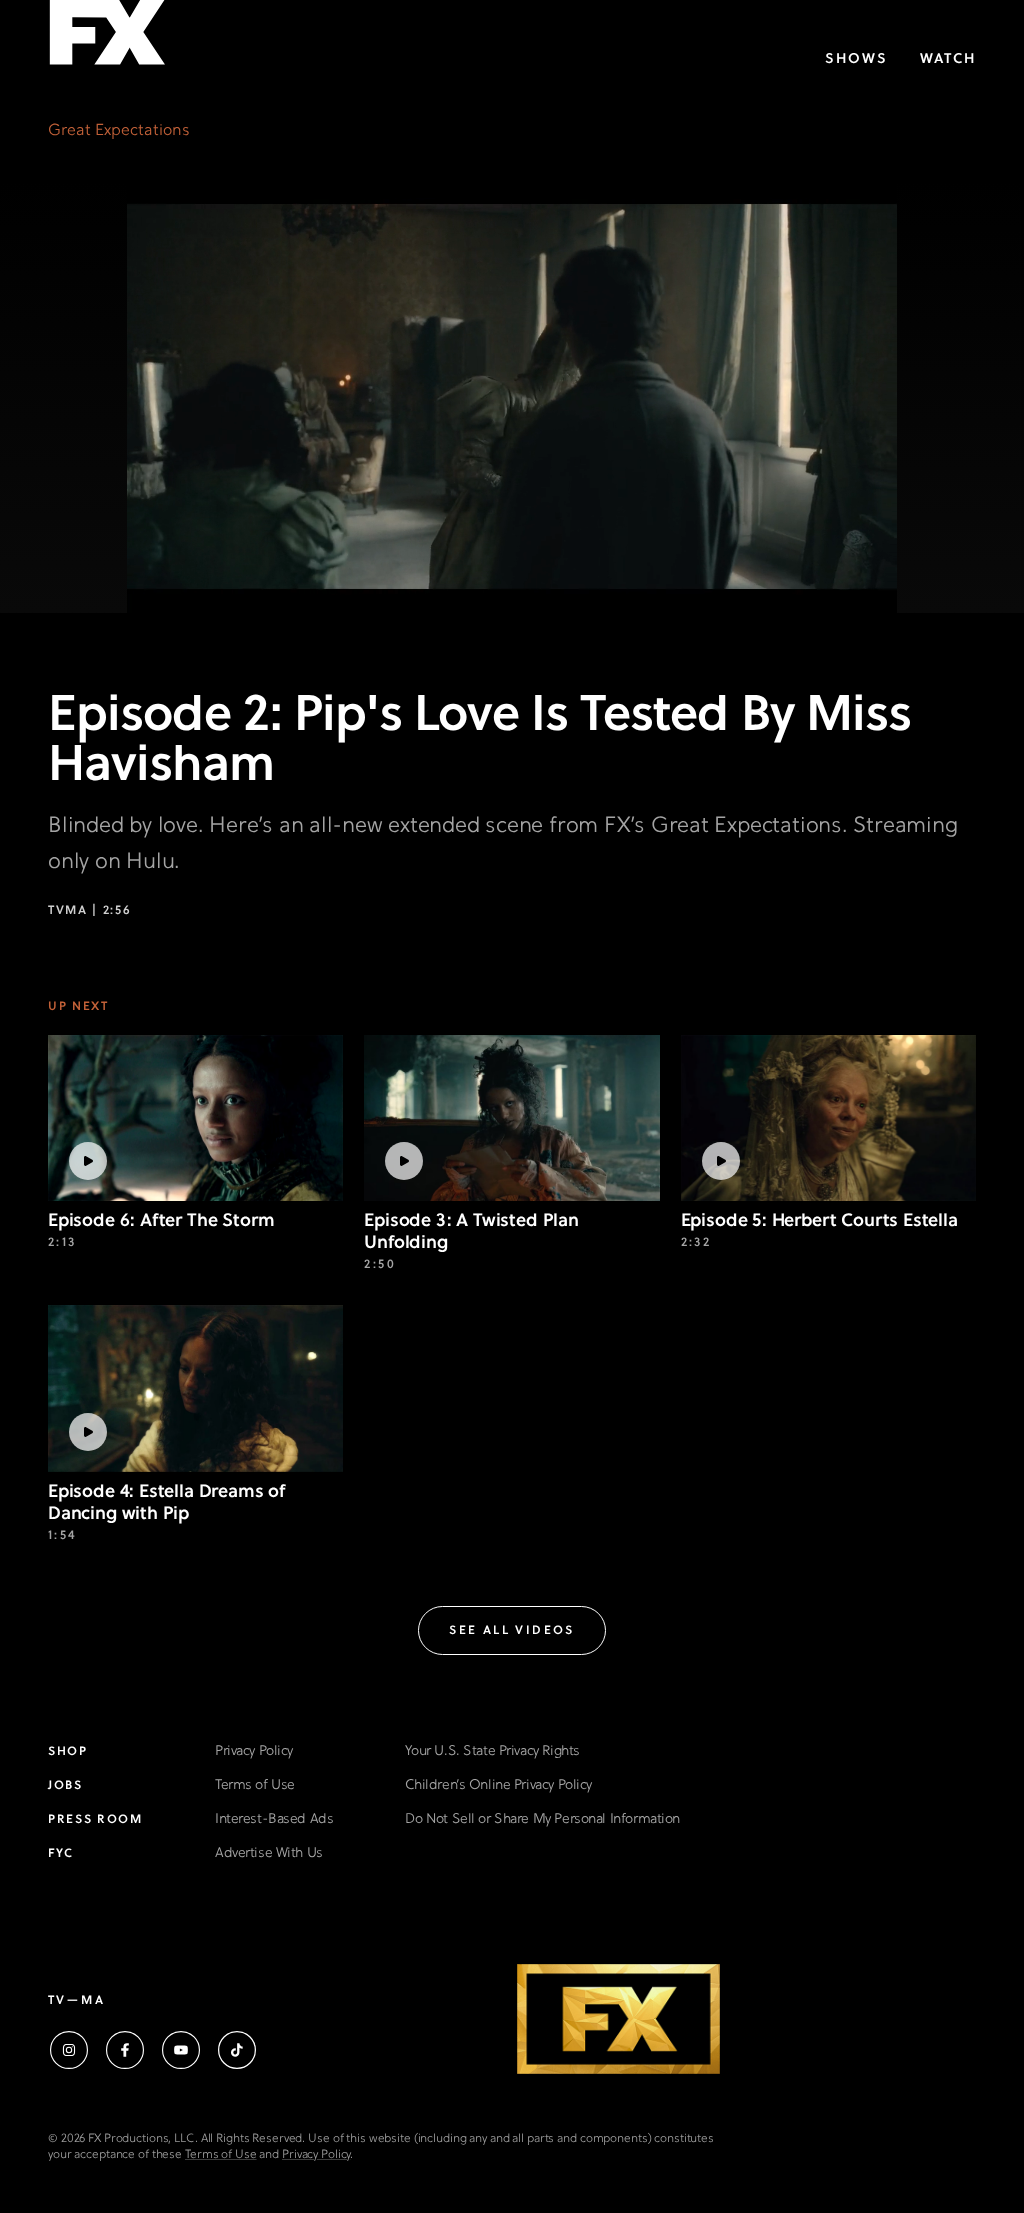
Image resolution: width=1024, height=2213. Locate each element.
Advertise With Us (269, 1853)
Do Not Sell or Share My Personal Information (542, 1819)
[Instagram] (69, 2050)
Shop (68, 1752)
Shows (856, 59)
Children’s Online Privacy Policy (498, 1785)
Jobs (65, 1786)
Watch (948, 59)
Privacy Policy (254, 1751)
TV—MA (76, 2001)
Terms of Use (255, 1785)
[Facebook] (125, 2050)
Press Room (95, 1820)
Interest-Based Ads (274, 1819)
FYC (61, 1854)
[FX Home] (107, 38)
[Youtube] (181, 2050)
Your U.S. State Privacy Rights (492, 1751)
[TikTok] (237, 2050)
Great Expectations (119, 131)
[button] (512, 1630)
